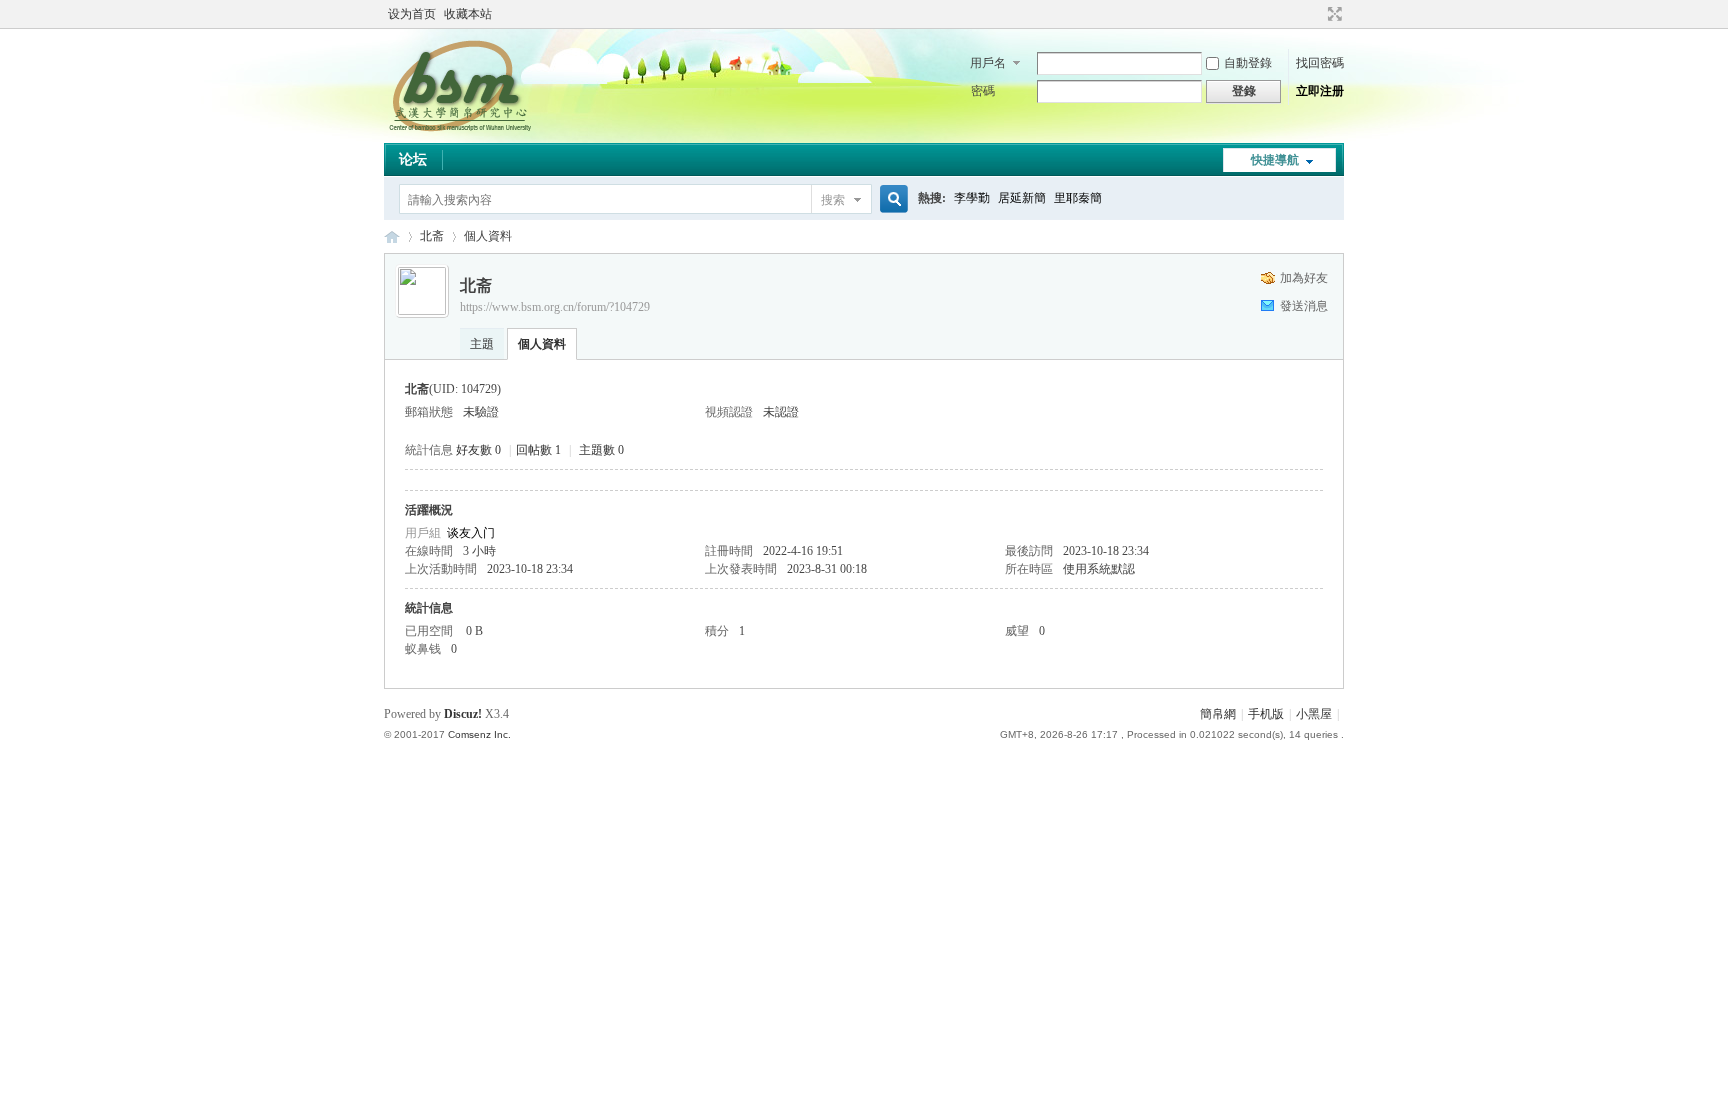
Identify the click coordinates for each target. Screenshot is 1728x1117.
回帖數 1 (538, 450)
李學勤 (972, 198)
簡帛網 (1218, 714)
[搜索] (891, 199)
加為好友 (1304, 278)
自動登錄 (1248, 63)
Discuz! (463, 714)
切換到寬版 (1332, 14)
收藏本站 (468, 14)
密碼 (983, 91)
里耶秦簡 (1078, 198)
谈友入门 (471, 533)
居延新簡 (1022, 198)
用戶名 (988, 63)
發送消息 (1304, 306)
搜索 (833, 200)
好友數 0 (478, 450)
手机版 (1266, 714)
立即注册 (1320, 91)
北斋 (432, 236)
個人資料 (542, 344)
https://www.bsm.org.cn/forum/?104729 (555, 307)
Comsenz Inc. (479, 734)
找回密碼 (1320, 63)
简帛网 (392, 236)
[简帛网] (459, 131)
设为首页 (412, 14)
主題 (482, 344)
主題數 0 (601, 450)
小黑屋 (1314, 714)
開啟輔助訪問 (1316, 14)
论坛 (413, 159)
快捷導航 (1275, 160)
